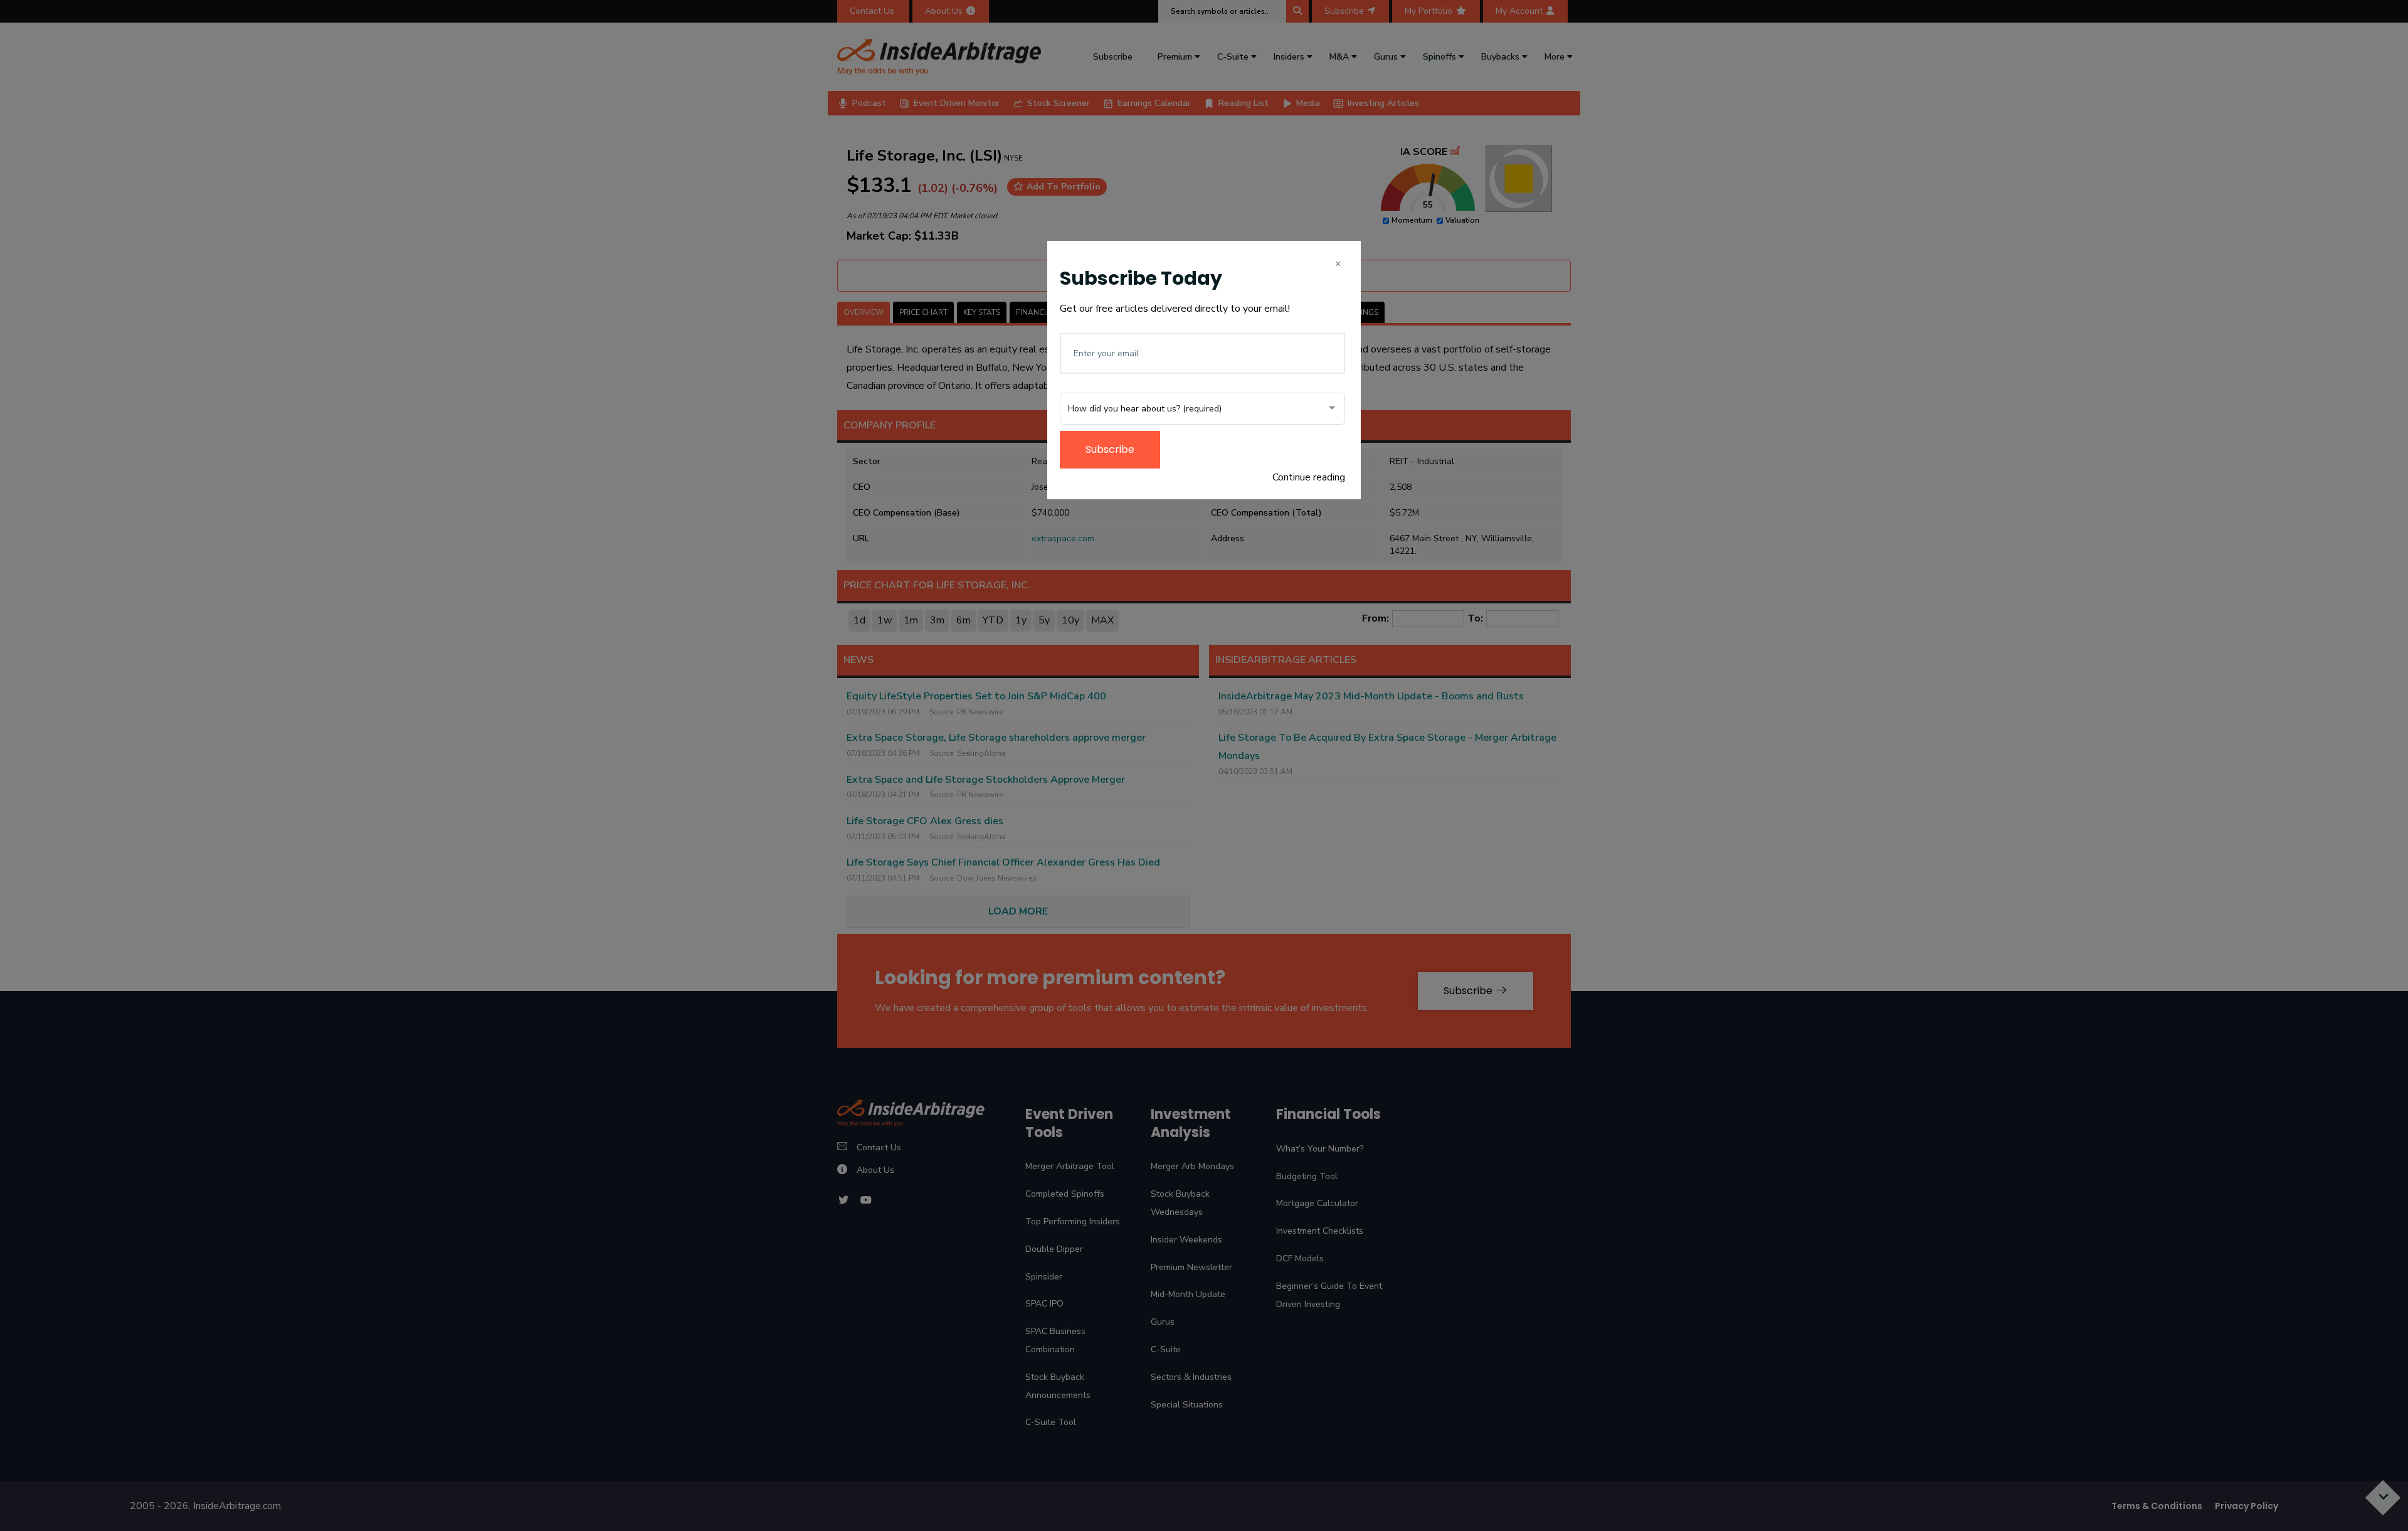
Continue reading (1309, 477)
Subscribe (1110, 449)
